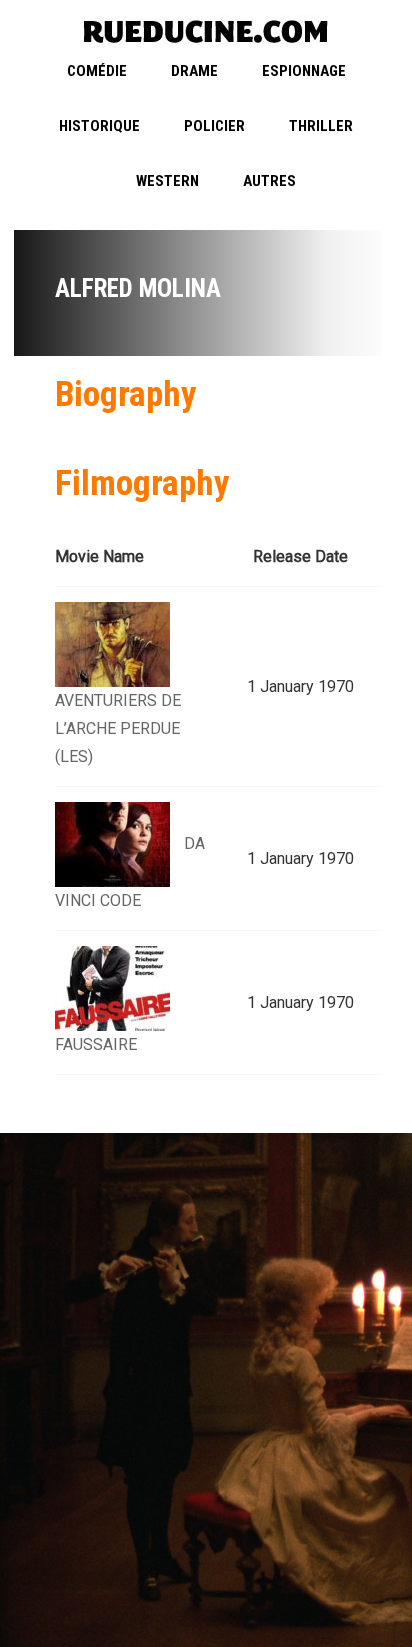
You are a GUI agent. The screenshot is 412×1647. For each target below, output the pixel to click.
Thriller (321, 126)
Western (167, 181)
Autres (269, 181)
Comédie (97, 71)
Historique (99, 126)
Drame (194, 71)
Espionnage (304, 71)
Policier (214, 126)
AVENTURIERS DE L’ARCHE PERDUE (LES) (118, 728)
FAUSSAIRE (96, 1044)
